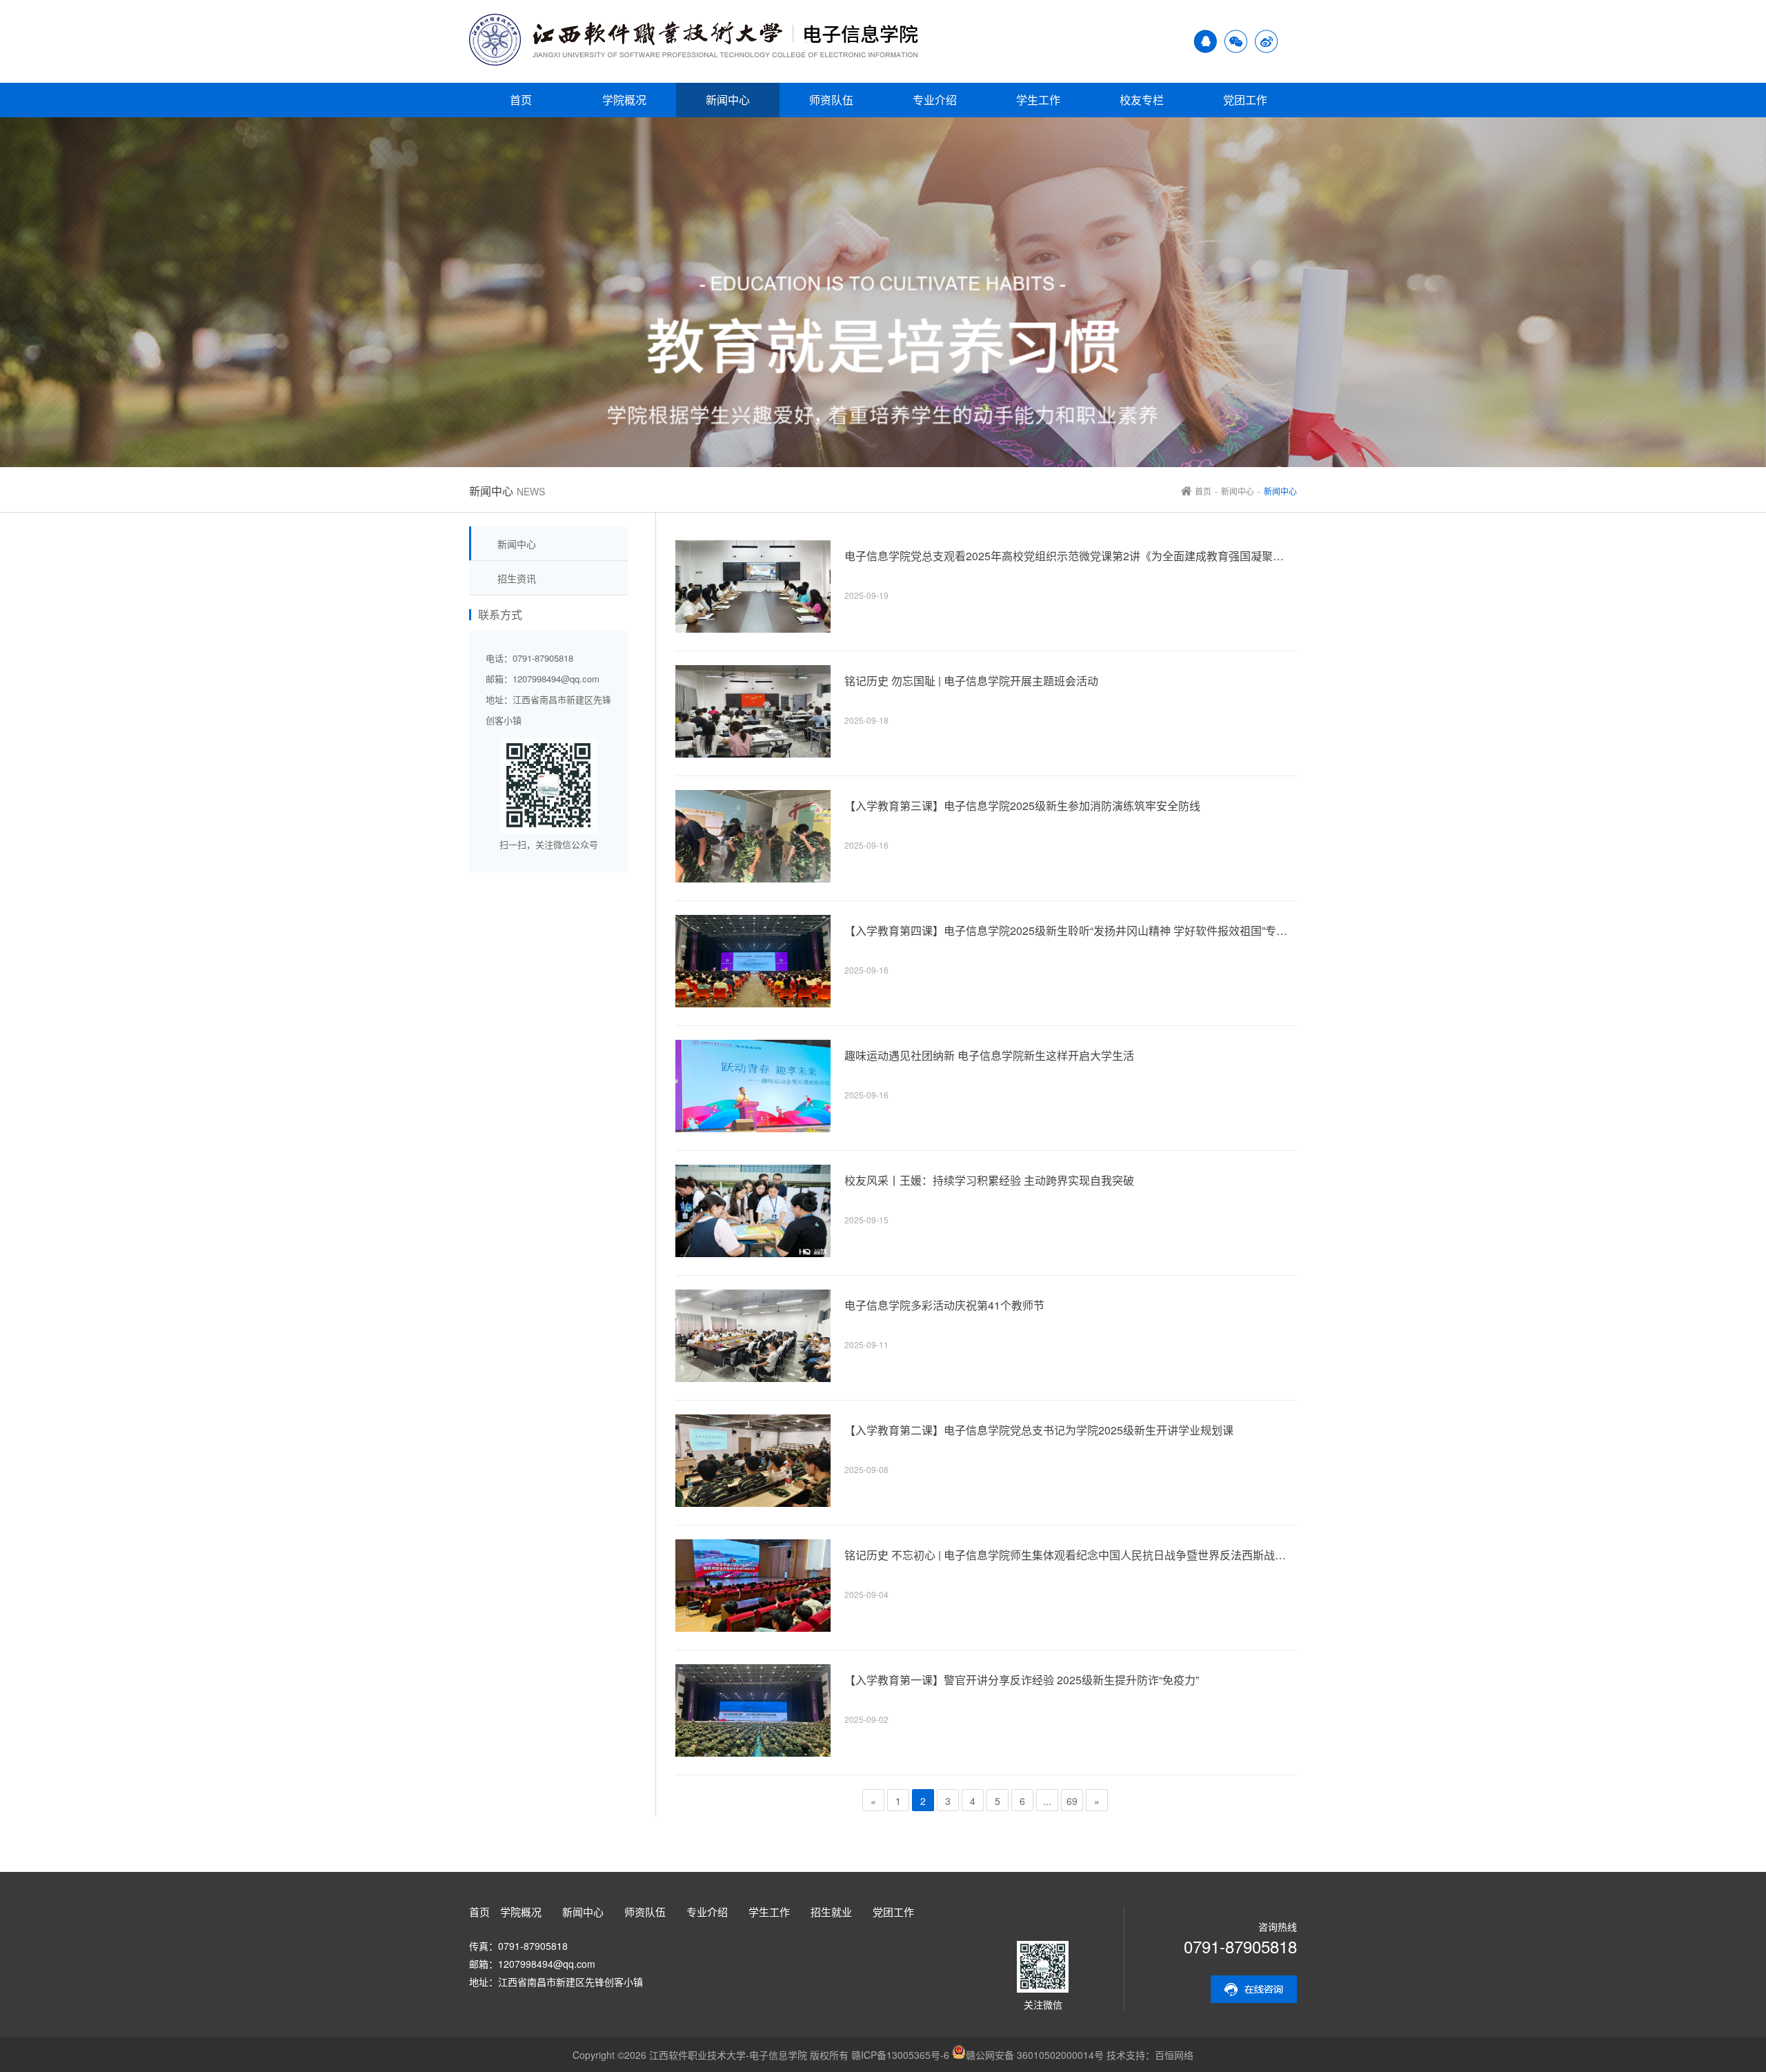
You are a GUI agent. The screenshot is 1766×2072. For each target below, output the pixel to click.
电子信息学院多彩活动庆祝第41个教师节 (944, 1305)
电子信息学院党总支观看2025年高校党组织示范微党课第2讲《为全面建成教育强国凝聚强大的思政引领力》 (1069, 556)
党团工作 (1245, 100)
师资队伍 (831, 100)
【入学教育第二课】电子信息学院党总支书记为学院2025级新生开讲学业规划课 (1039, 1430)
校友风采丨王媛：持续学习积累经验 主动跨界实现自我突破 (989, 1181)
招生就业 (831, 1912)
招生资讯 (517, 578)
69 (1072, 1801)
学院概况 (624, 100)
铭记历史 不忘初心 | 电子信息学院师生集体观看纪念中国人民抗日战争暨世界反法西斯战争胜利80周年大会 (1069, 1555)
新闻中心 (728, 100)
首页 (521, 100)
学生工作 (1038, 100)
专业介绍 (935, 100)
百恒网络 (1174, 2055)
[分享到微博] (1267, 49)
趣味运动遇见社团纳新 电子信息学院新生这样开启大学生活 (989, 1056)
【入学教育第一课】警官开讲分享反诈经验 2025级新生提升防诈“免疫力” (1022, 1680)
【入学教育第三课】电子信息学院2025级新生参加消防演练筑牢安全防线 (1022, 806)
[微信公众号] (1236, 49)
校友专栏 (1142, 100)
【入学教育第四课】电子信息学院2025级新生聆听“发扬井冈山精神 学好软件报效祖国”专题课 (1069, 931)
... (1047, 1801)
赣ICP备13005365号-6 (900, 2055)
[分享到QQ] (1205, 49)
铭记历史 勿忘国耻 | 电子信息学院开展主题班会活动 (971, 681)
